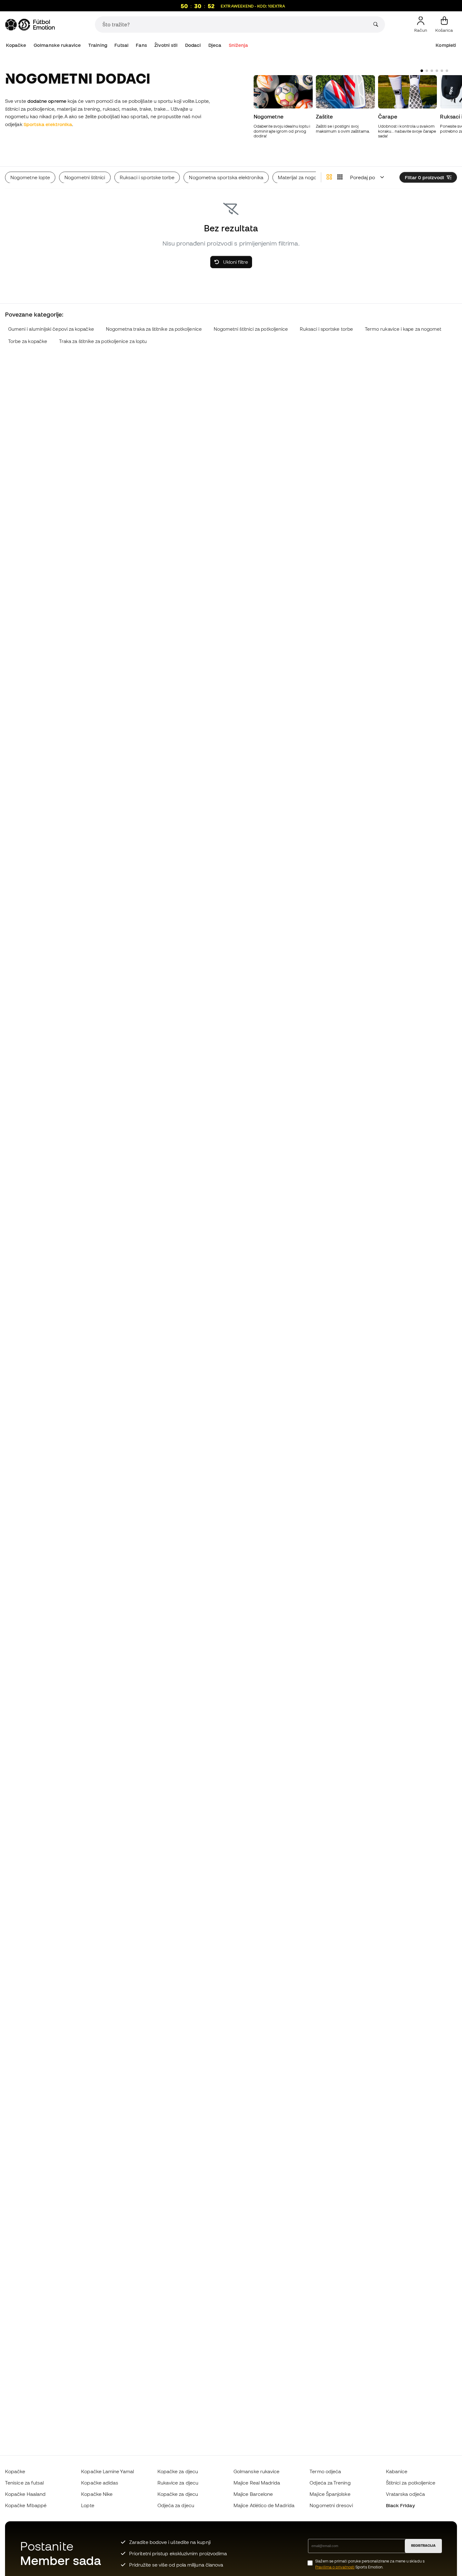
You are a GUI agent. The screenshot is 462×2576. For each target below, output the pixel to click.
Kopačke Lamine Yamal (107, 2471)
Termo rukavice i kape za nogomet (403, 329)
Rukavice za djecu (178, 2483)
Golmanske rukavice (57, 45)
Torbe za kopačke (28, 341)
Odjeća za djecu (176, 2505)
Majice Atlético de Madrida (264, 2505)
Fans (141, 45)
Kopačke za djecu (178, 2471)
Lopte (88, 2505)
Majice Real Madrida (257, 2483)
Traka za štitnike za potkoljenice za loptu (103, 341)
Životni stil (166, 45)
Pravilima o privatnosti (335, 2567)
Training (98, 45)
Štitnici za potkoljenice (411, 2483)
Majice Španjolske (330, 2494)
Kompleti (446, 45)
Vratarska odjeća (405, 2494)
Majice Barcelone (253, 2494)
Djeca (215, 45)
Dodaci (193, 45)
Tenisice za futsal (24, 2483)
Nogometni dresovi (331, 2505)
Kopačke (16, 45)
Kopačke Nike (97, 2494)
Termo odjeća (325, 2471)
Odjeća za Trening (330, 2483)
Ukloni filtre (235, 262)
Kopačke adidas (100, 2483)
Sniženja (239, 45)
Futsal (121, 45)
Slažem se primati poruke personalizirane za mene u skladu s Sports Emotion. (370, 2564)
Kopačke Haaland (25, 2494)
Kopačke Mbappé (26, 2505)
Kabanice (397, 2471)
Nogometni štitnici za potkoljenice (251, 329)
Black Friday (400, 2505)
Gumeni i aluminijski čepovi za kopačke (51, 329)
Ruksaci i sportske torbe (326, 329)
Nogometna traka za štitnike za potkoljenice (154, 329)
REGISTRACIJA (423, 2546)
